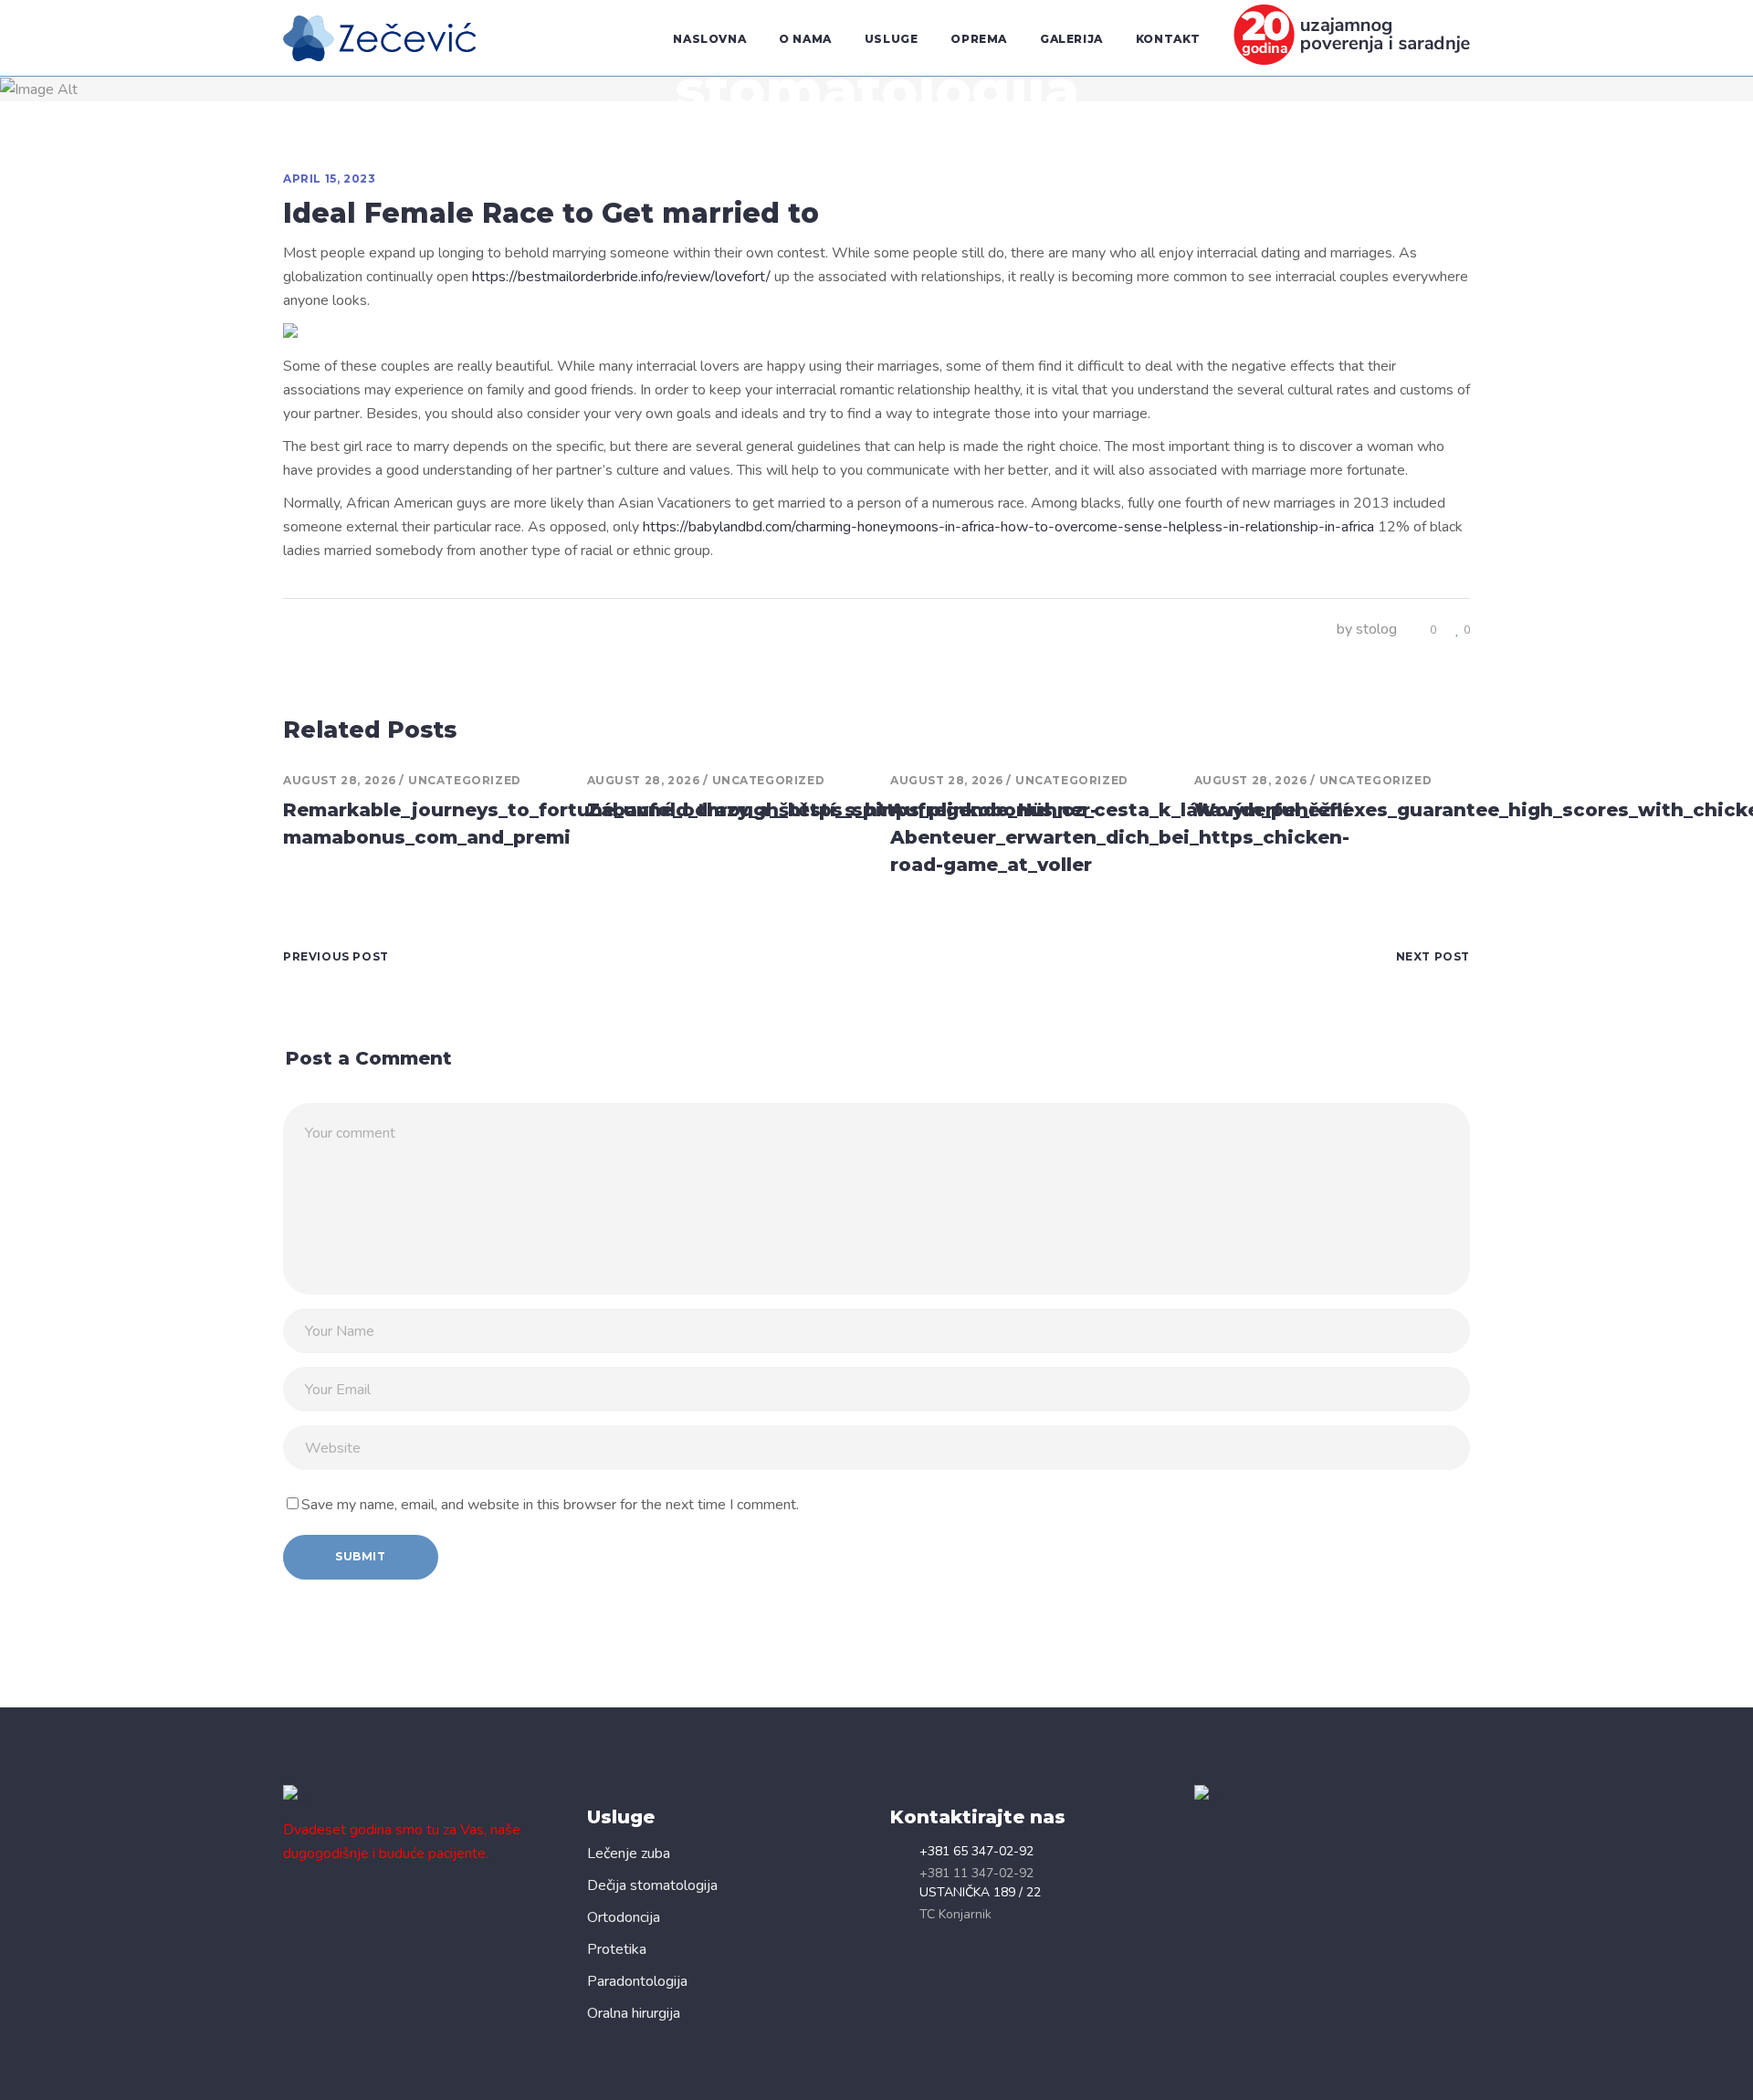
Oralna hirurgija (634, 2013)
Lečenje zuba (629, 1853)
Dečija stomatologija (652, 1885)
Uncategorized (465, 780)
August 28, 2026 (340, 780)
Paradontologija (637, 1981)
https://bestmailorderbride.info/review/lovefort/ (621, 277)
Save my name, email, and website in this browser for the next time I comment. (550, 1505)
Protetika (617, 1949)
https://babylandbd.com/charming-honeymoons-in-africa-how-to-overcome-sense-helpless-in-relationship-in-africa (1008, 527)
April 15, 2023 (329, 178)
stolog (1376, 629)
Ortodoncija (624, 1917)
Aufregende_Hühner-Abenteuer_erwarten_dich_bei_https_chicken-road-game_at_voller (1120, 837)
